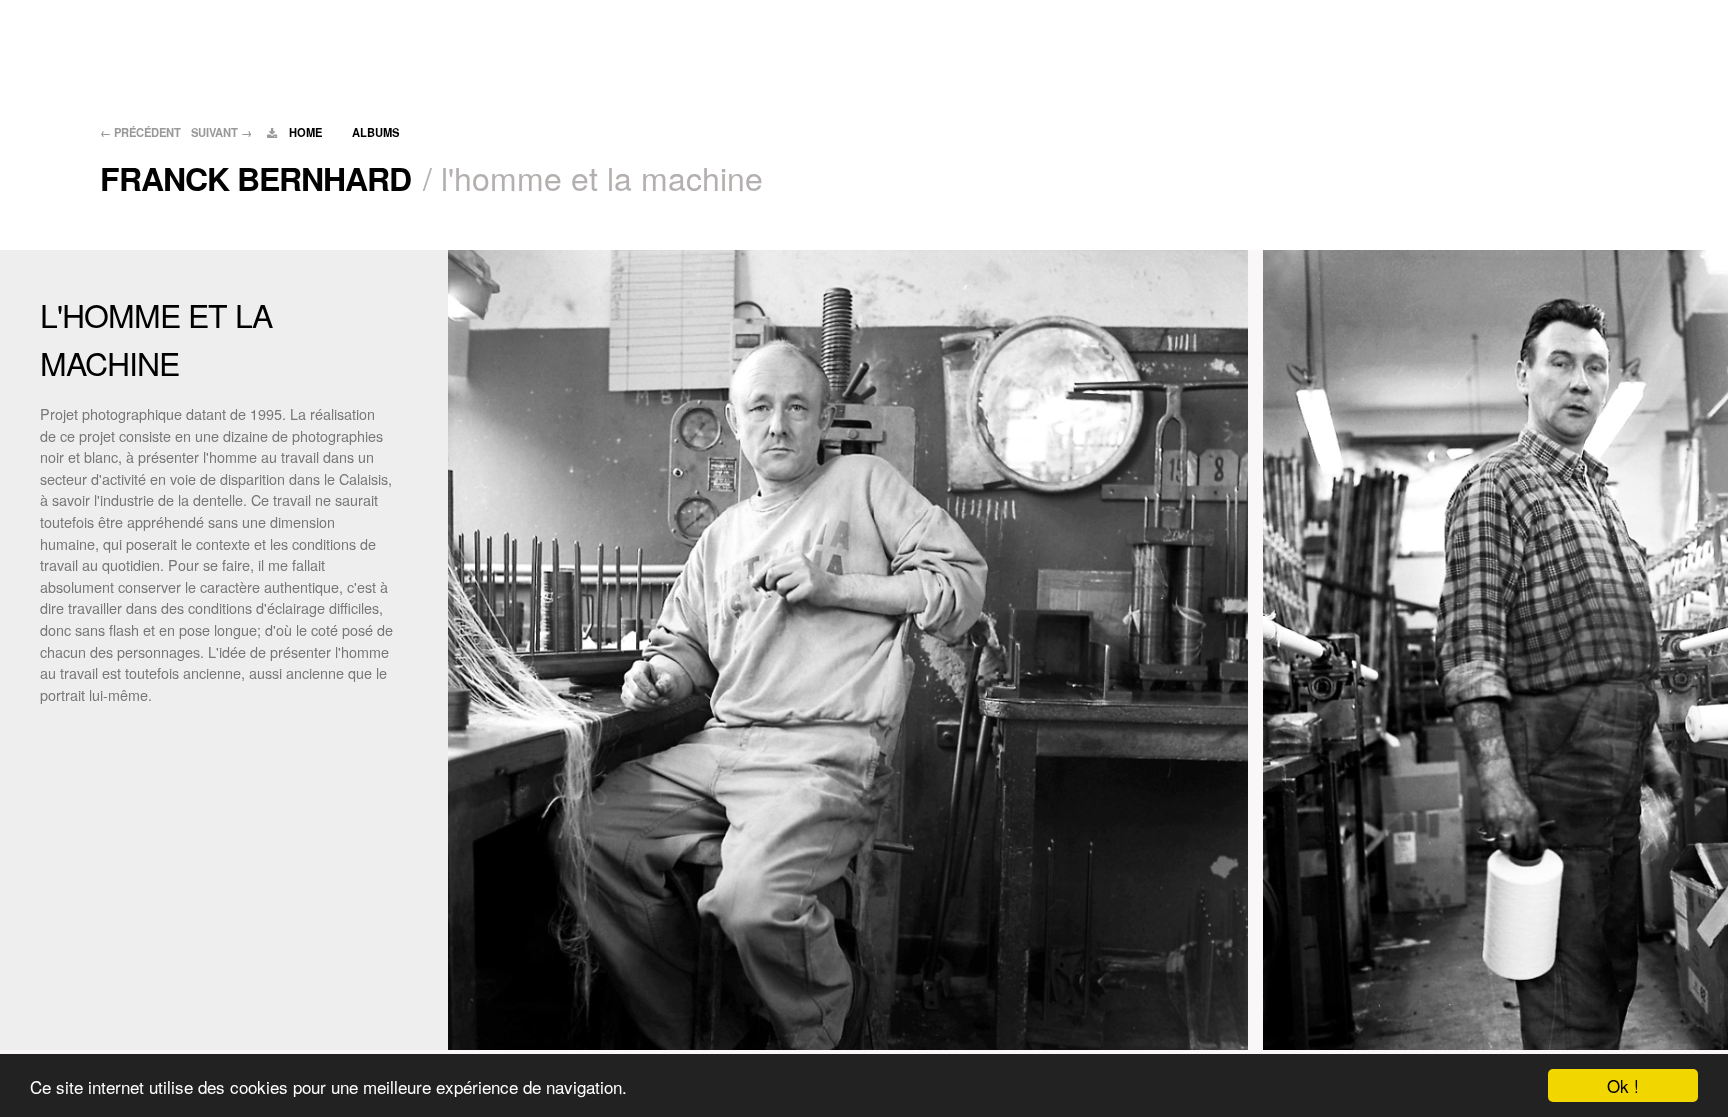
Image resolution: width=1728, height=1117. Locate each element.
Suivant (221, 132)
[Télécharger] (272, 132)
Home (305, 132)
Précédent (140, 132)
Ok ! (1623, 1085)
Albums (375, 132)
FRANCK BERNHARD (255, 178)
